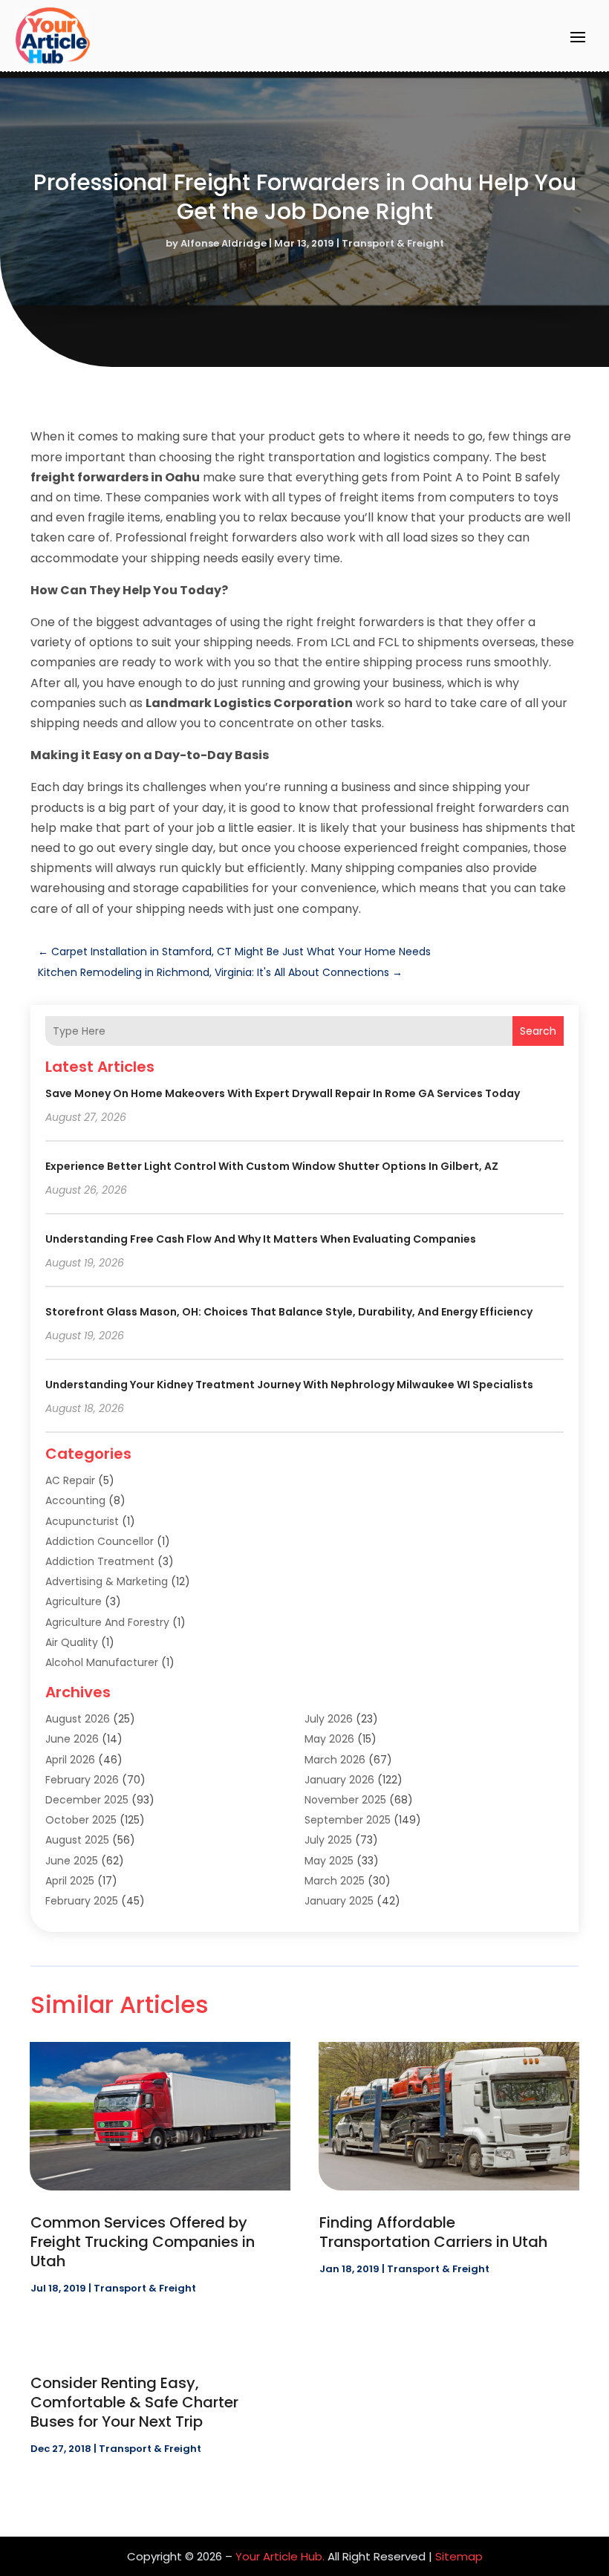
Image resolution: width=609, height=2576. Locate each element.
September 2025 (348, 1820)
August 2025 (77, 1840)
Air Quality (72, 1642)
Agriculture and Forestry (107, 1622)
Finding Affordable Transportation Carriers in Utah (433, 2232)
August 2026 (78, 1719)
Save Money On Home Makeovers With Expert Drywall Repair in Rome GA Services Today (283, 1093)
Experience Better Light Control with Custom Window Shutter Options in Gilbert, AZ (272, 1166)
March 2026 (335, 1760)
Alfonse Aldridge (224, 243)
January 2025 (339, 1901)
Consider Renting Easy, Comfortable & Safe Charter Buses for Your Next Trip (134, 2402)
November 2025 (345, 1800)
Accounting (75, 1500)
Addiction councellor (100, 1541)
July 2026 (329, 1719)
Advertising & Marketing (107, 1581)
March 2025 (335, 1881)
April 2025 (70, 1881)
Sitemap (459, 2556)
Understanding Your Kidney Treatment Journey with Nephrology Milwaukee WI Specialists (289, 1385)
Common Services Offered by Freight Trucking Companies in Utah (143, 2242)
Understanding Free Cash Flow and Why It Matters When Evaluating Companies (261, 1239)
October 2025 (81, 1820)
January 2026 (339, 1780)
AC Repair (70, 1480)
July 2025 (328, 1840)
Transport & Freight (393, 243)
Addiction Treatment (100, 1561)
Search (538, 1031)
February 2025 (82, 1901)
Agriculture (74, 1601)
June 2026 (72, 1739)
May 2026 (329, 1739)
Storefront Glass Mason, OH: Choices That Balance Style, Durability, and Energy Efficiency (289, 1312)
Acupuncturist (82, 1521)
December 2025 (87, 1800)
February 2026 (82, 1780)
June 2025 (72, 1861)
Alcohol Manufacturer (102, 1662)
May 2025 (329, 1861)
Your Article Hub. (280, 2556)
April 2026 (70, 1760)
